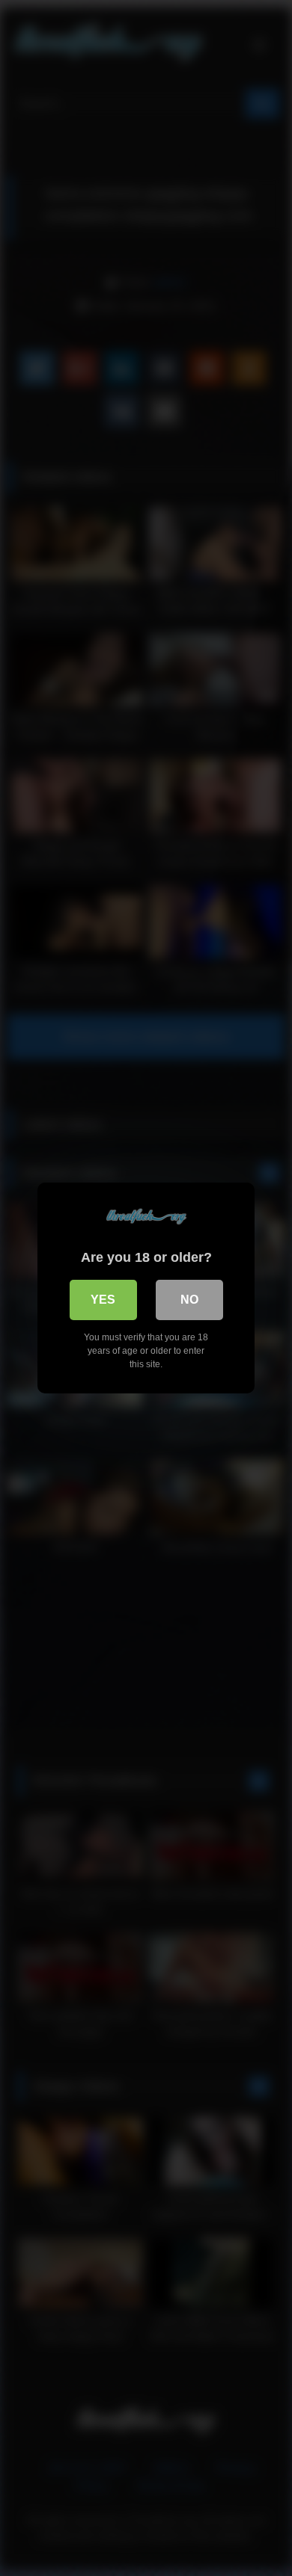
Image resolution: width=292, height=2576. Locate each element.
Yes (103, 1300)
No (189, 1300)
